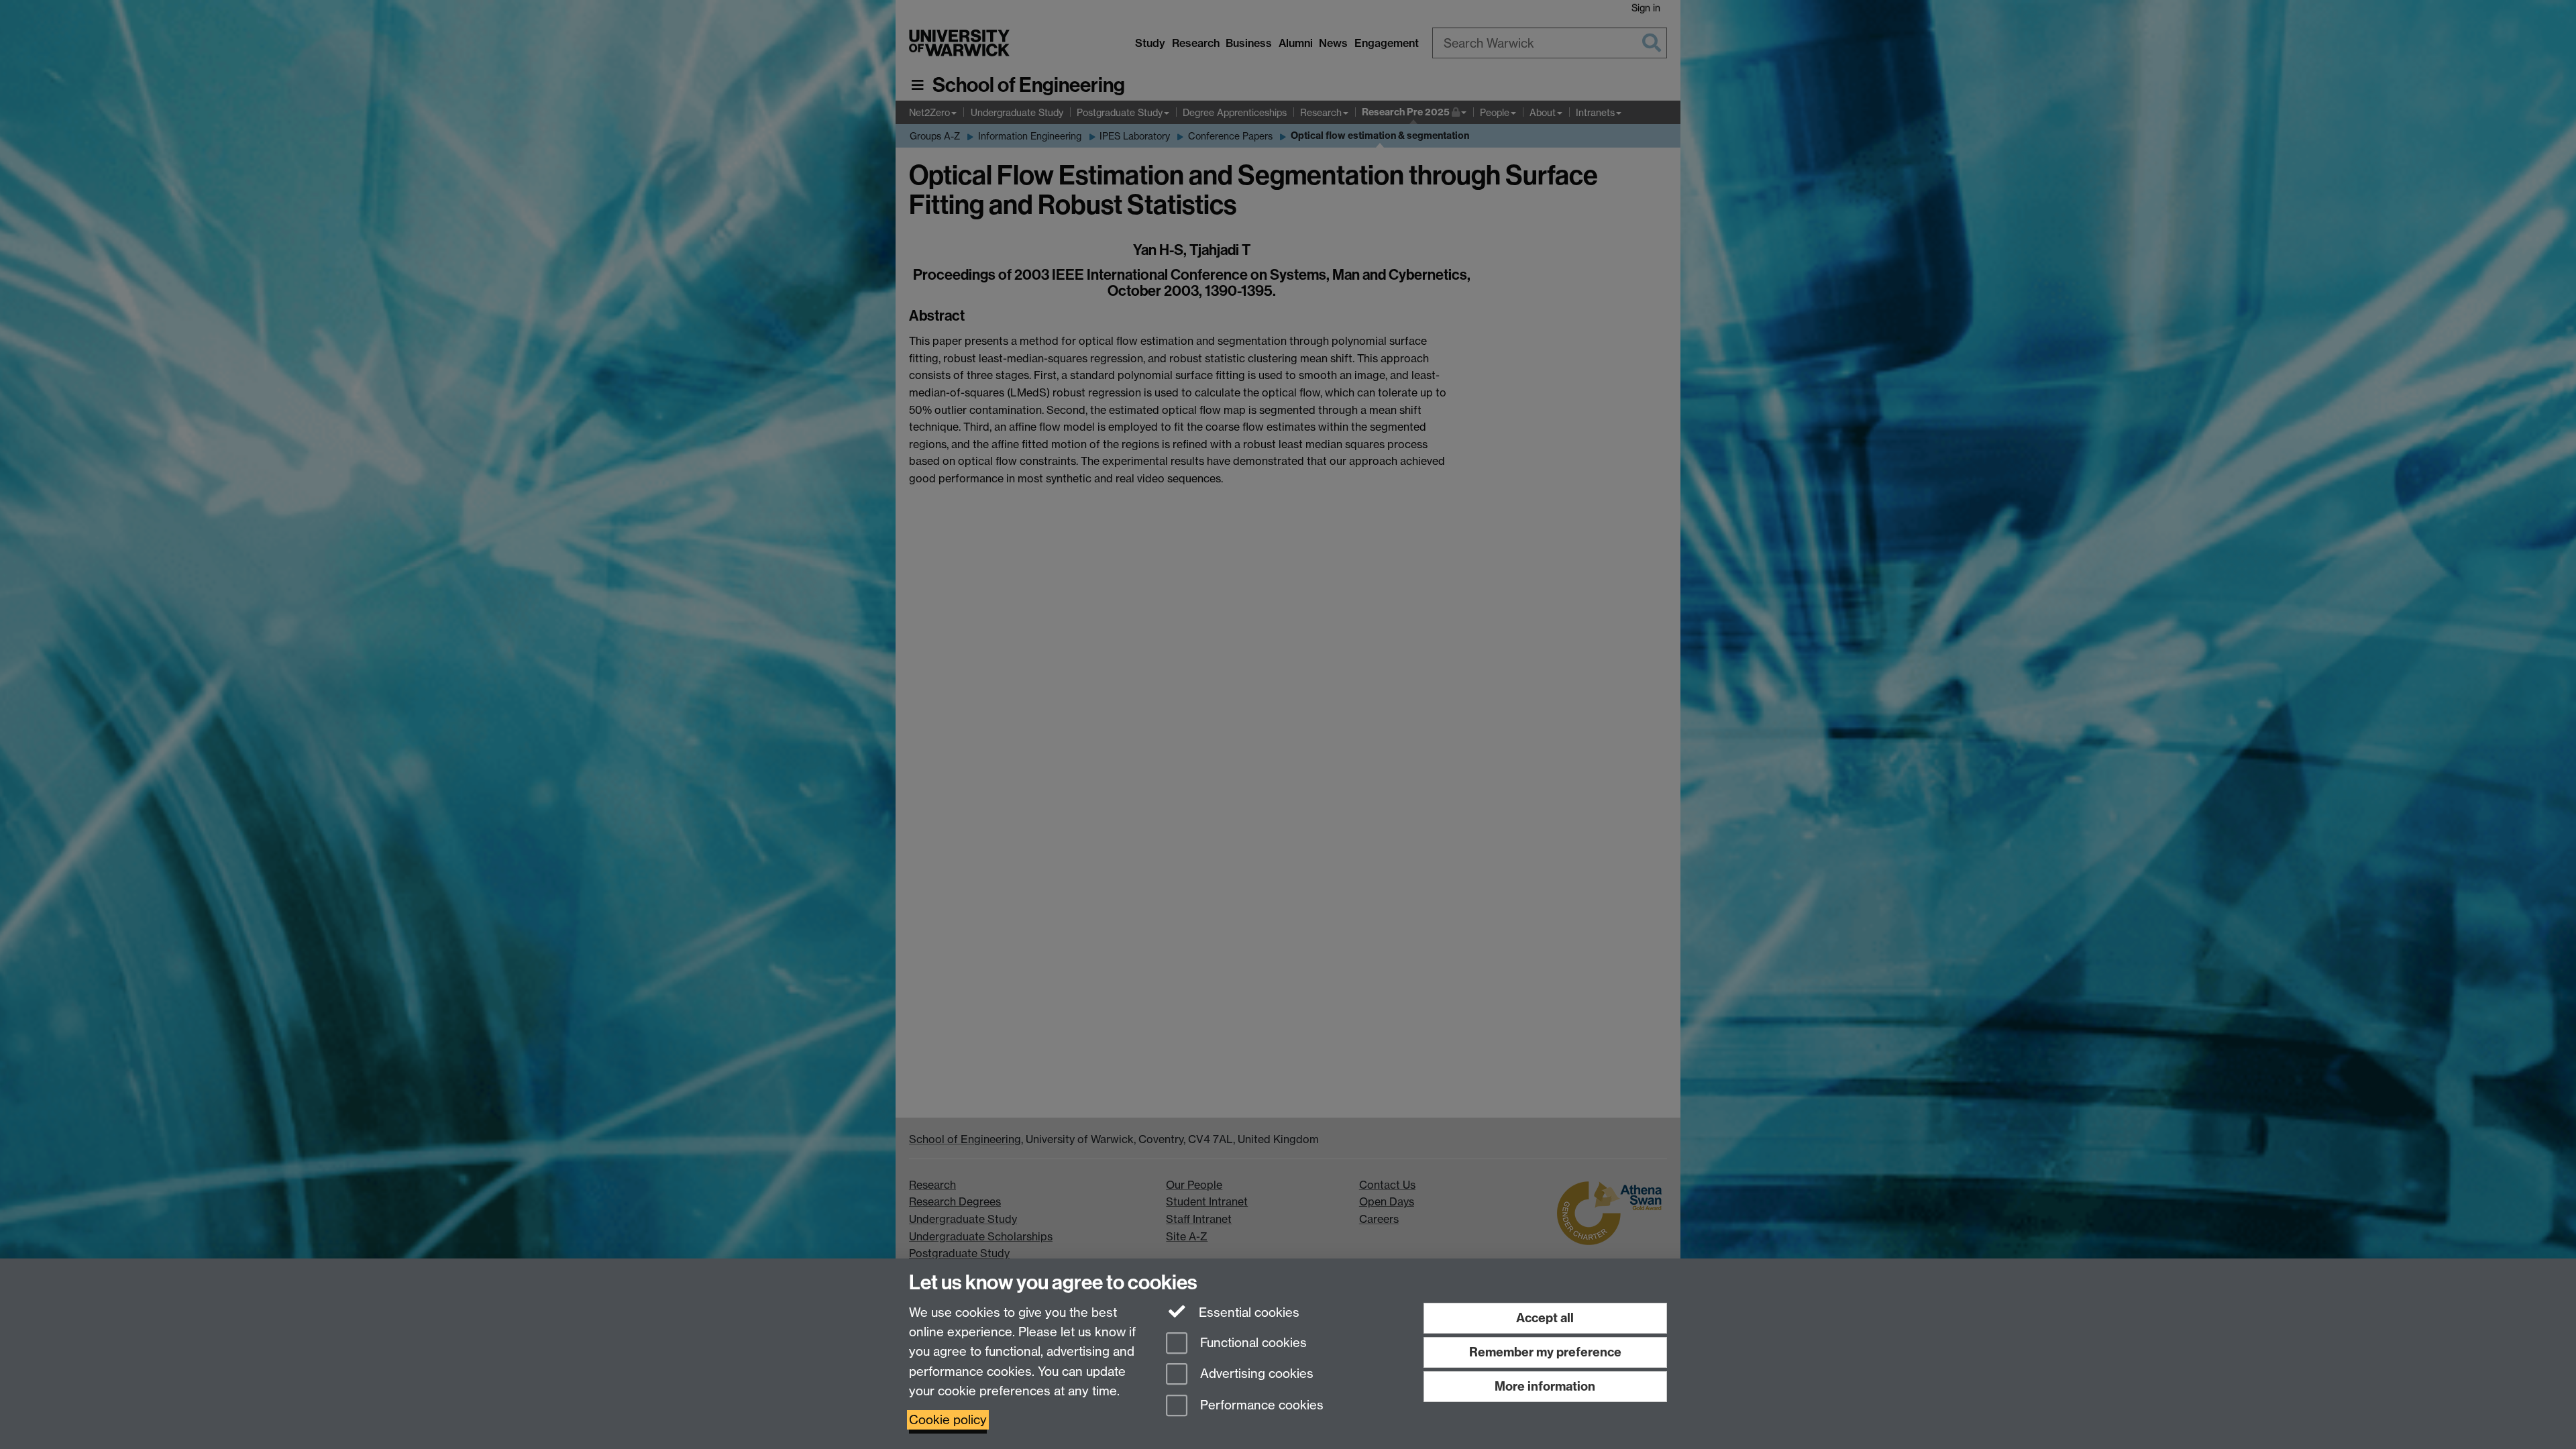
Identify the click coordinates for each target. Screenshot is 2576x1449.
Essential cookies (1247, 1312)
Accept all (1545, 1318)
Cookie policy (948, 1420)
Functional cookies (1252, 1343)
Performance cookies (1260, 1406)
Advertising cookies (1255, 1374)
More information (1545, 1386)
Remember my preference (1545, 1352)
